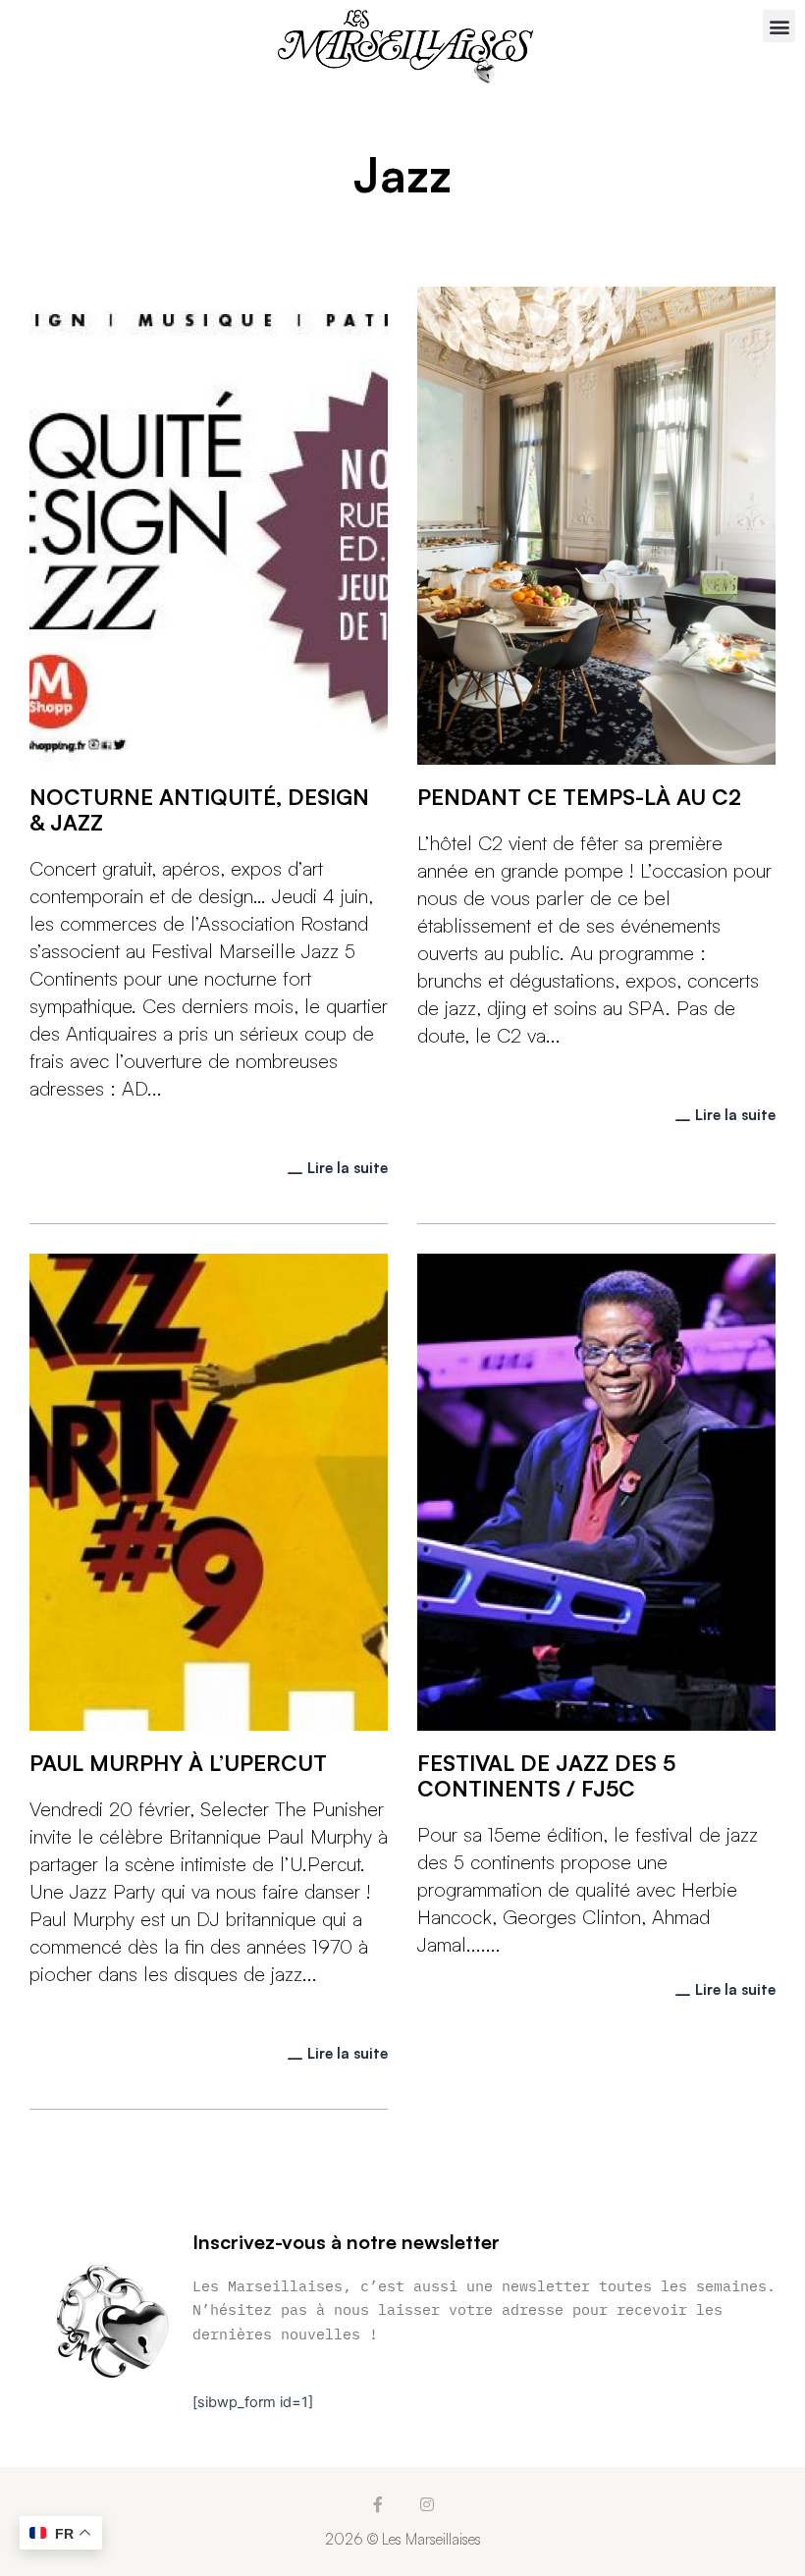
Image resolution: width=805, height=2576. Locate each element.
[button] (779, 26)
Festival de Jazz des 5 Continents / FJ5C (546, 1775)
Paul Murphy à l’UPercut (178, 1763)
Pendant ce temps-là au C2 (579, 797)
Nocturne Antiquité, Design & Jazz (199, 809)
